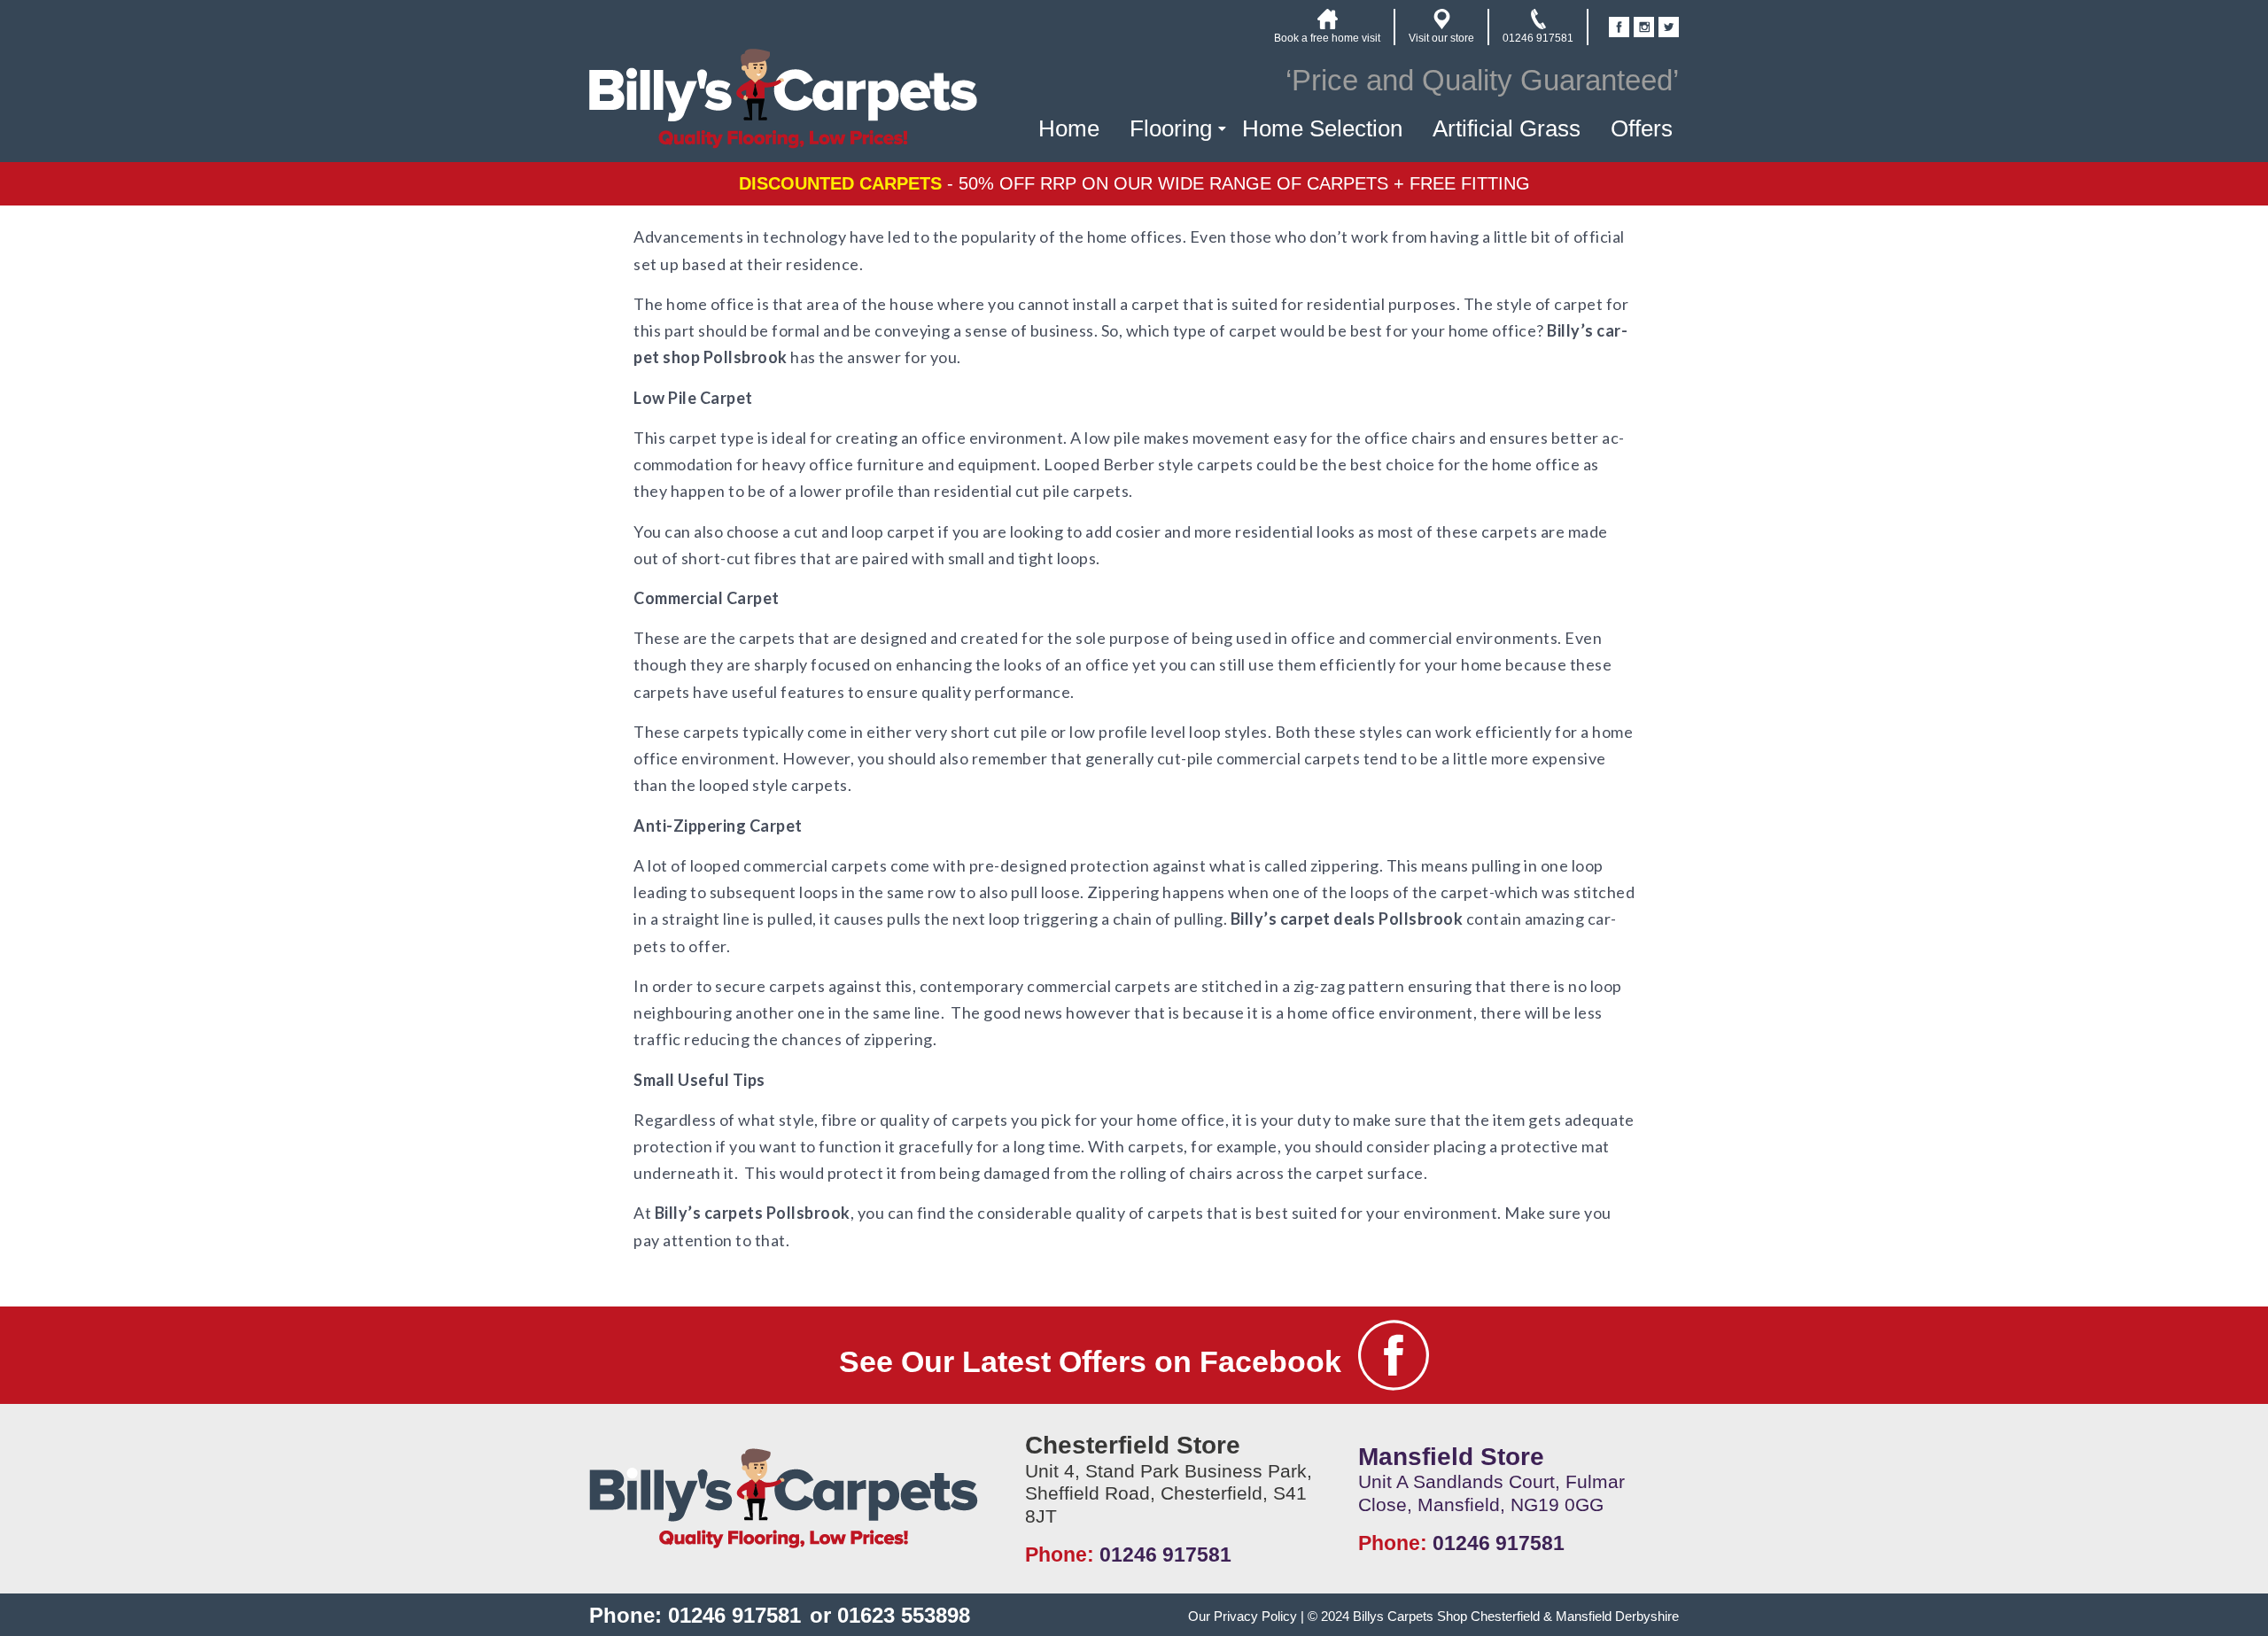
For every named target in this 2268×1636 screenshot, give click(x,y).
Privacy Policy (1255, 1616)
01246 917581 (1165, 1555)
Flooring (1171, 128)
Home (1069, 128)
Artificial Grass (1507, 128)
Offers (1642, 128)
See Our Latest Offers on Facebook (1090, 1361)
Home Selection (1322, 128)
